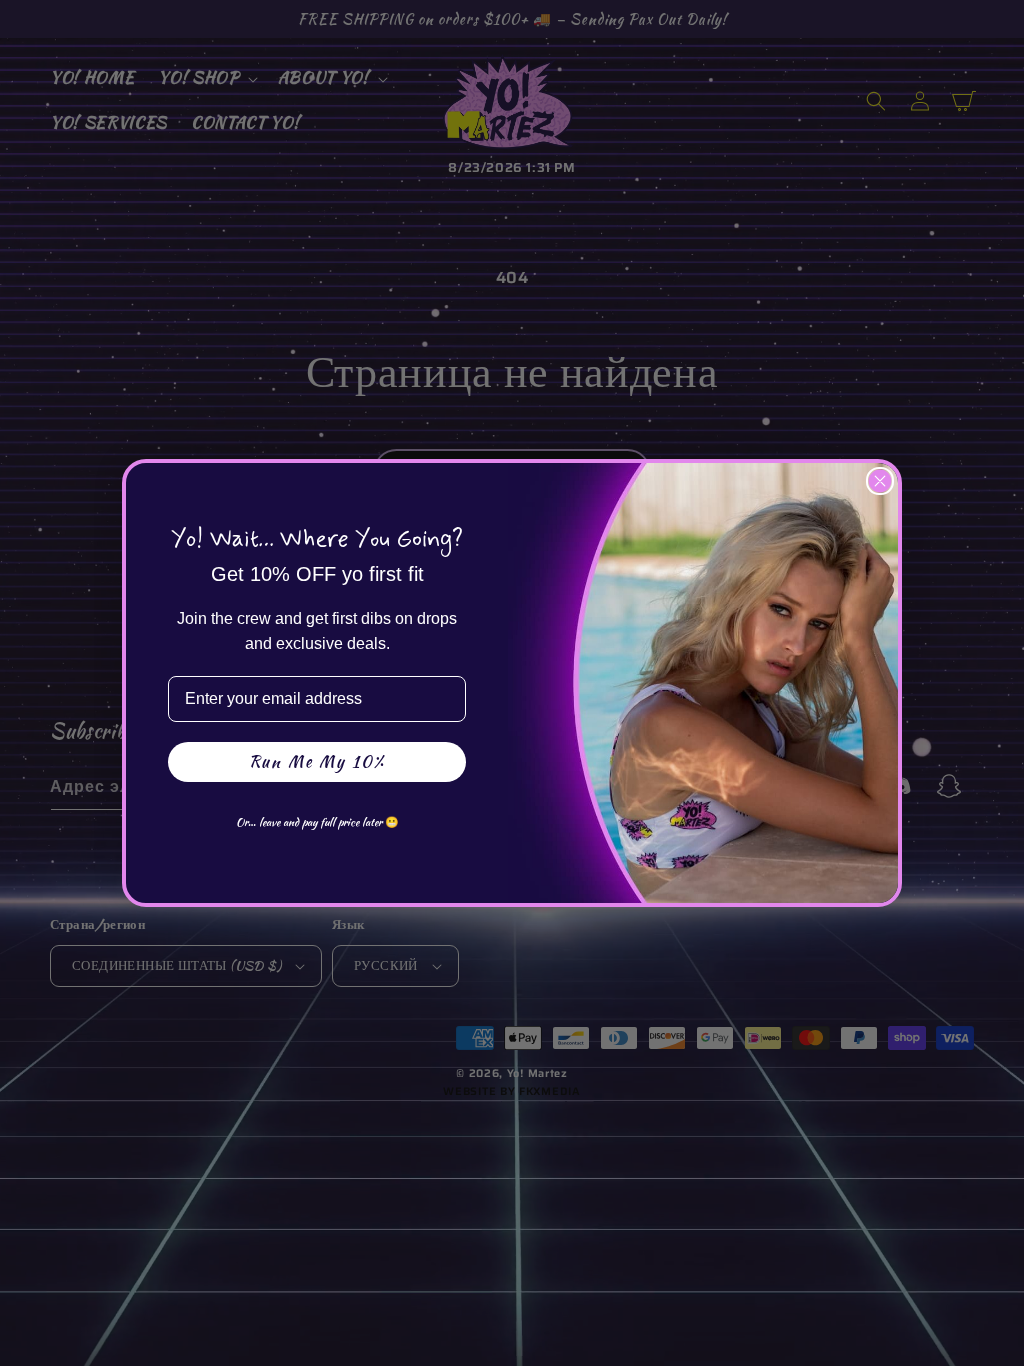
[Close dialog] (880, 481)
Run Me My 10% (317, 761)
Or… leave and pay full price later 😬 (317, 822)
